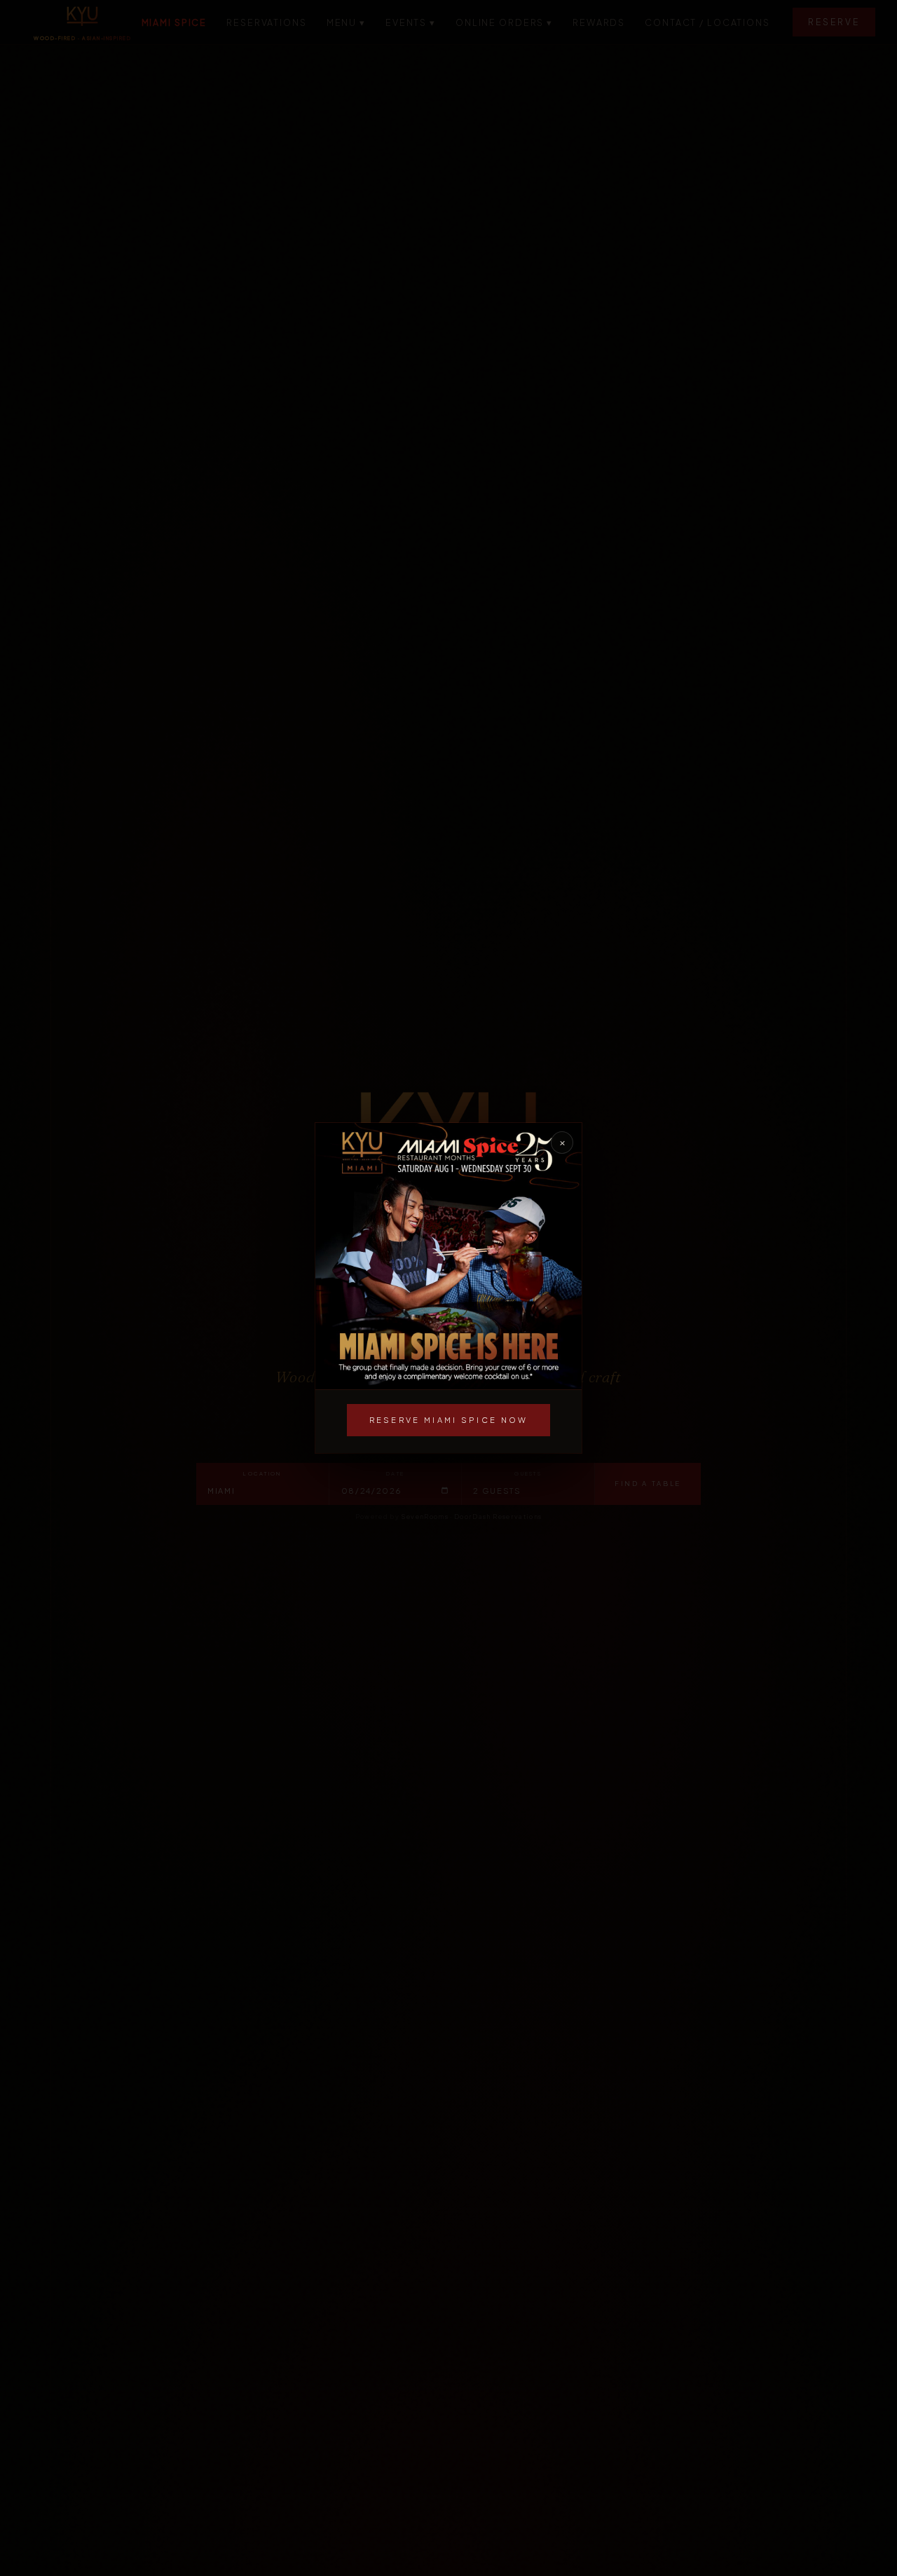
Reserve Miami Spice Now (449, 1420)
